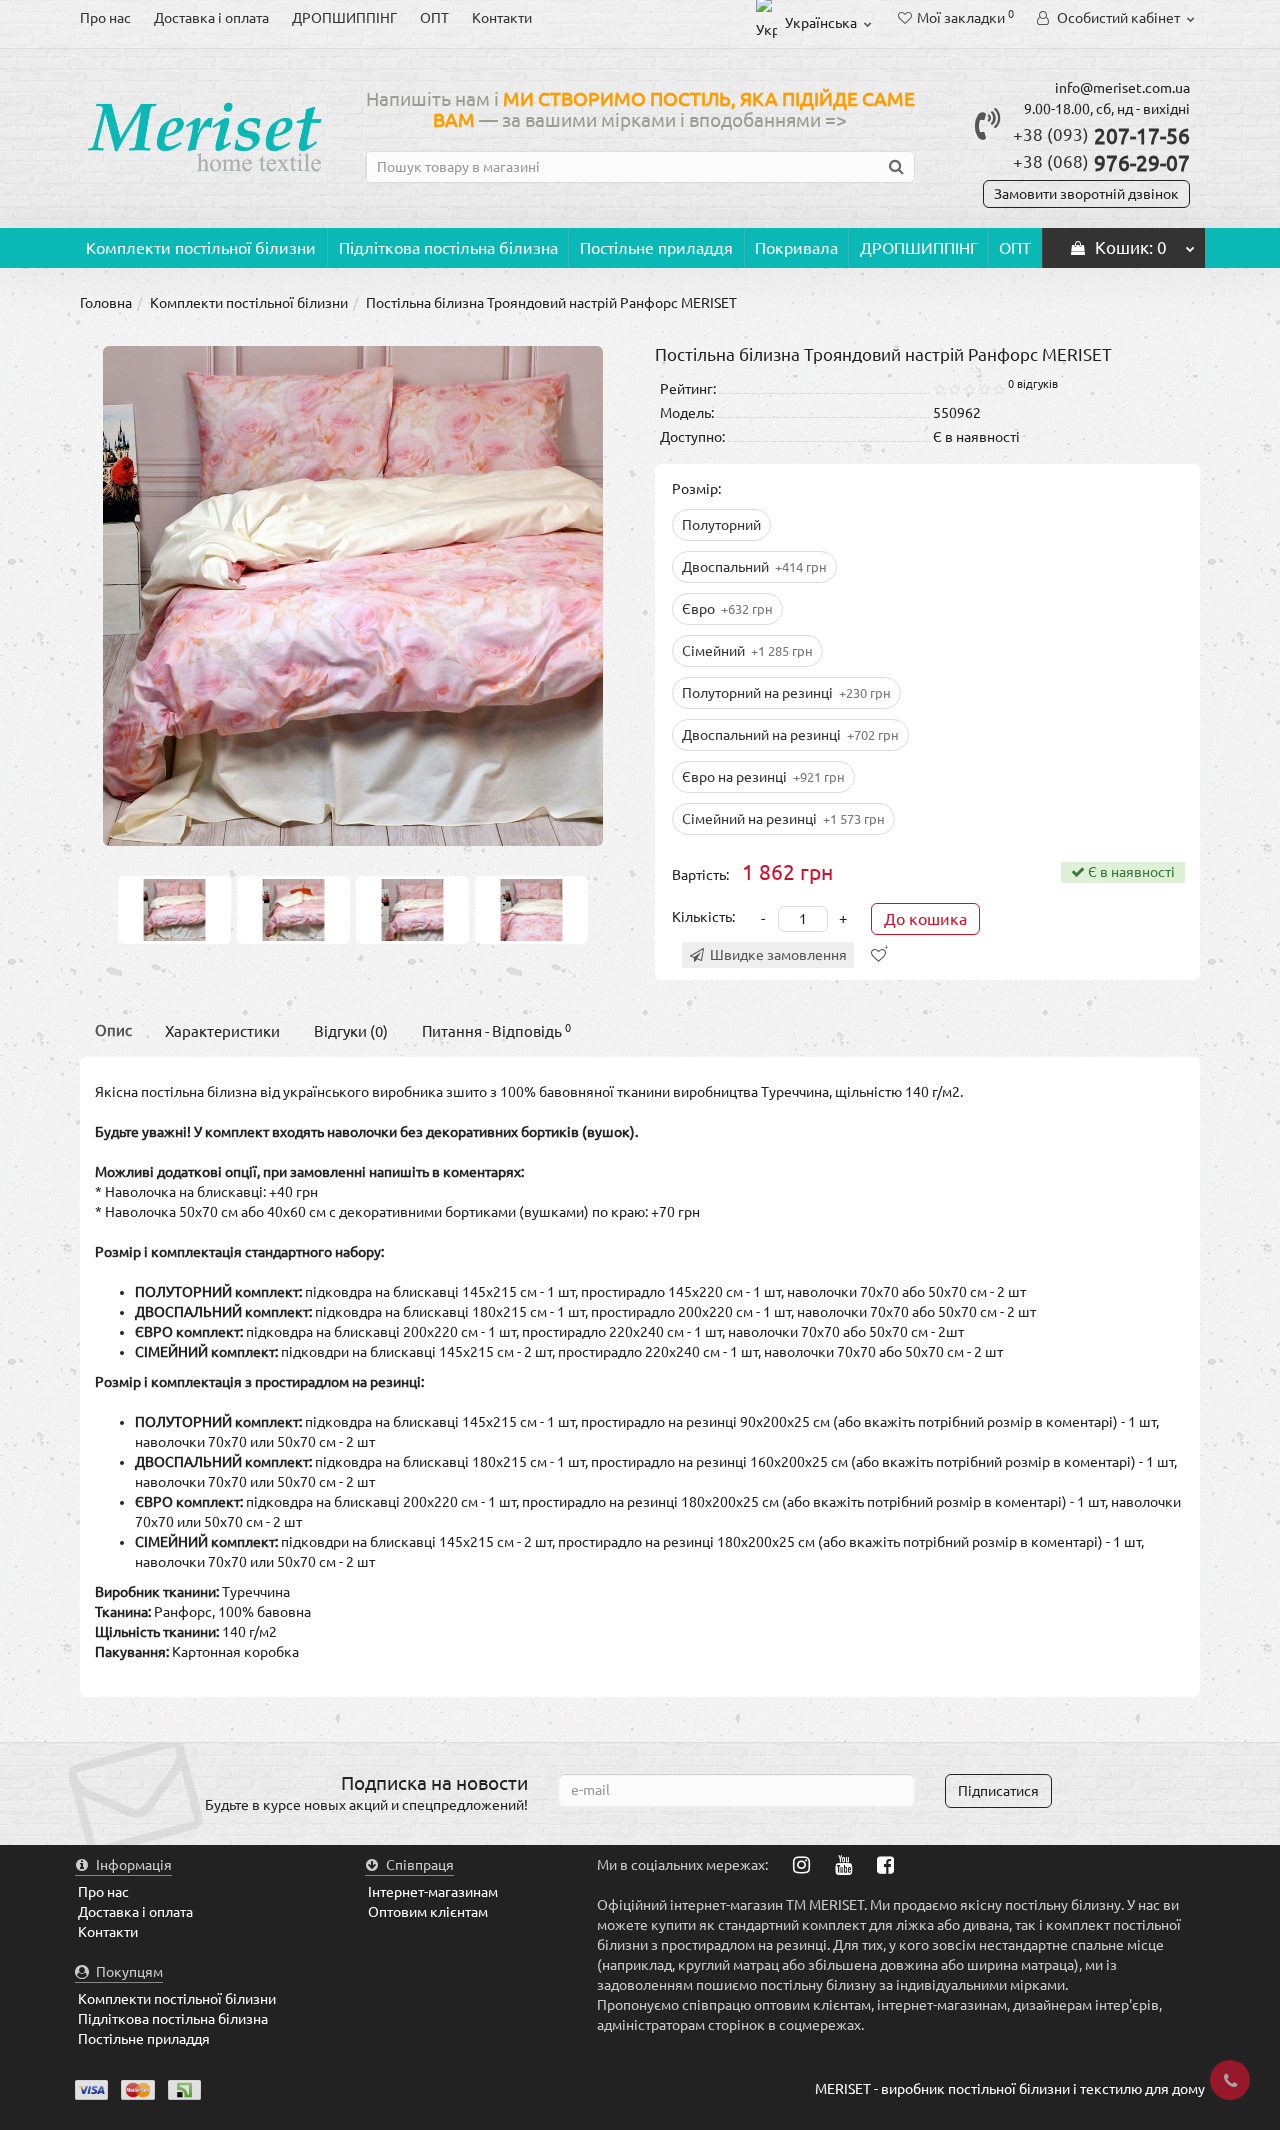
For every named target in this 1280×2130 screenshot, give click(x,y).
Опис (113, 1030)
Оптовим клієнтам (428, 1912)
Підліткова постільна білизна (448, 248)
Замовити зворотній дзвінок (1086, 194)
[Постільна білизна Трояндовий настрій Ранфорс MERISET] (174, 909)
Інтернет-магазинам (433, 1892)
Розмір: (696, 489)
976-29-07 (1101, 163)
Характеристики (222, 1031)
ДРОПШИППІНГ (344, 18)
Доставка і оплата (211, 18)
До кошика (925, 919)
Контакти (502, 18)
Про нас (105, 18)
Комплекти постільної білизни (201, 248)
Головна (106, 303)
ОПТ (434, 18)
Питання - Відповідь (496, 1031)
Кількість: (703, 917)
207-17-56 (1101, 136)
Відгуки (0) (351, 1031)
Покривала (796, 248)
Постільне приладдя (656, 248)
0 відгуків (1033, 384)
